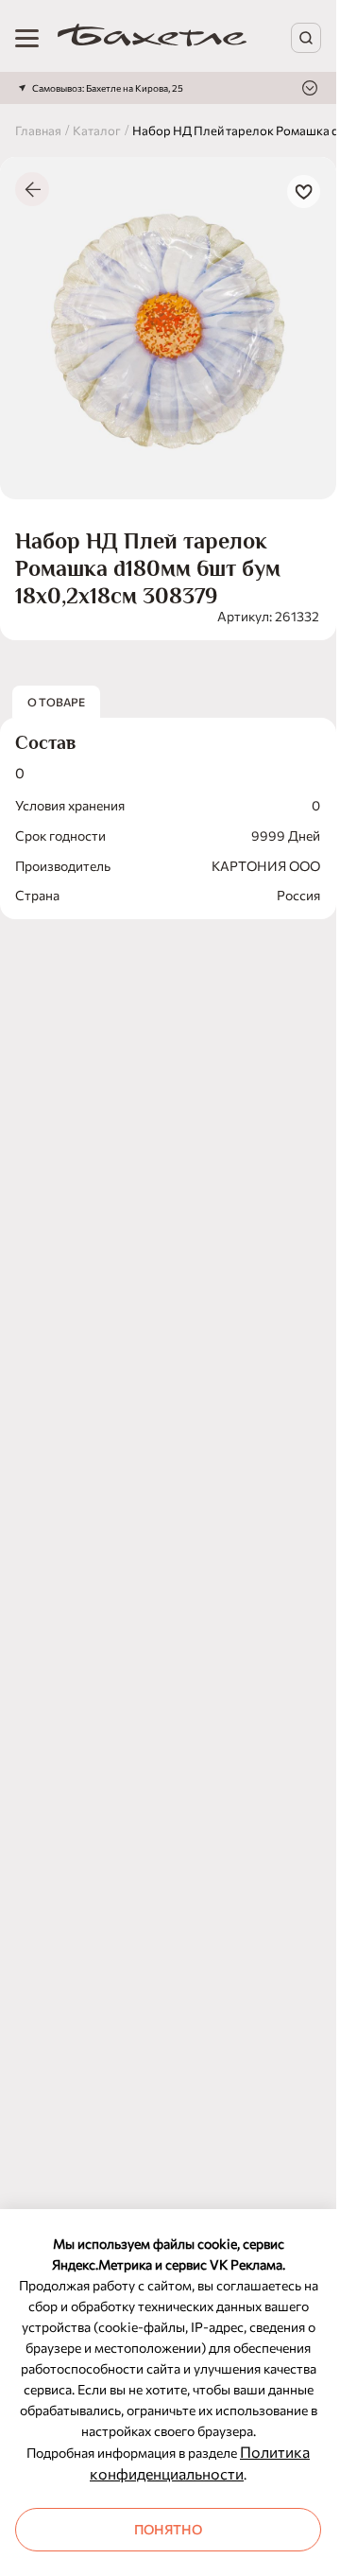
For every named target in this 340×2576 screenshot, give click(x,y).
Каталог (97, 131)
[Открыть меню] (27, 38)
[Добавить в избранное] (304, 191)
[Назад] (32, 189)
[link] (152, 38)
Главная (38, 131)
